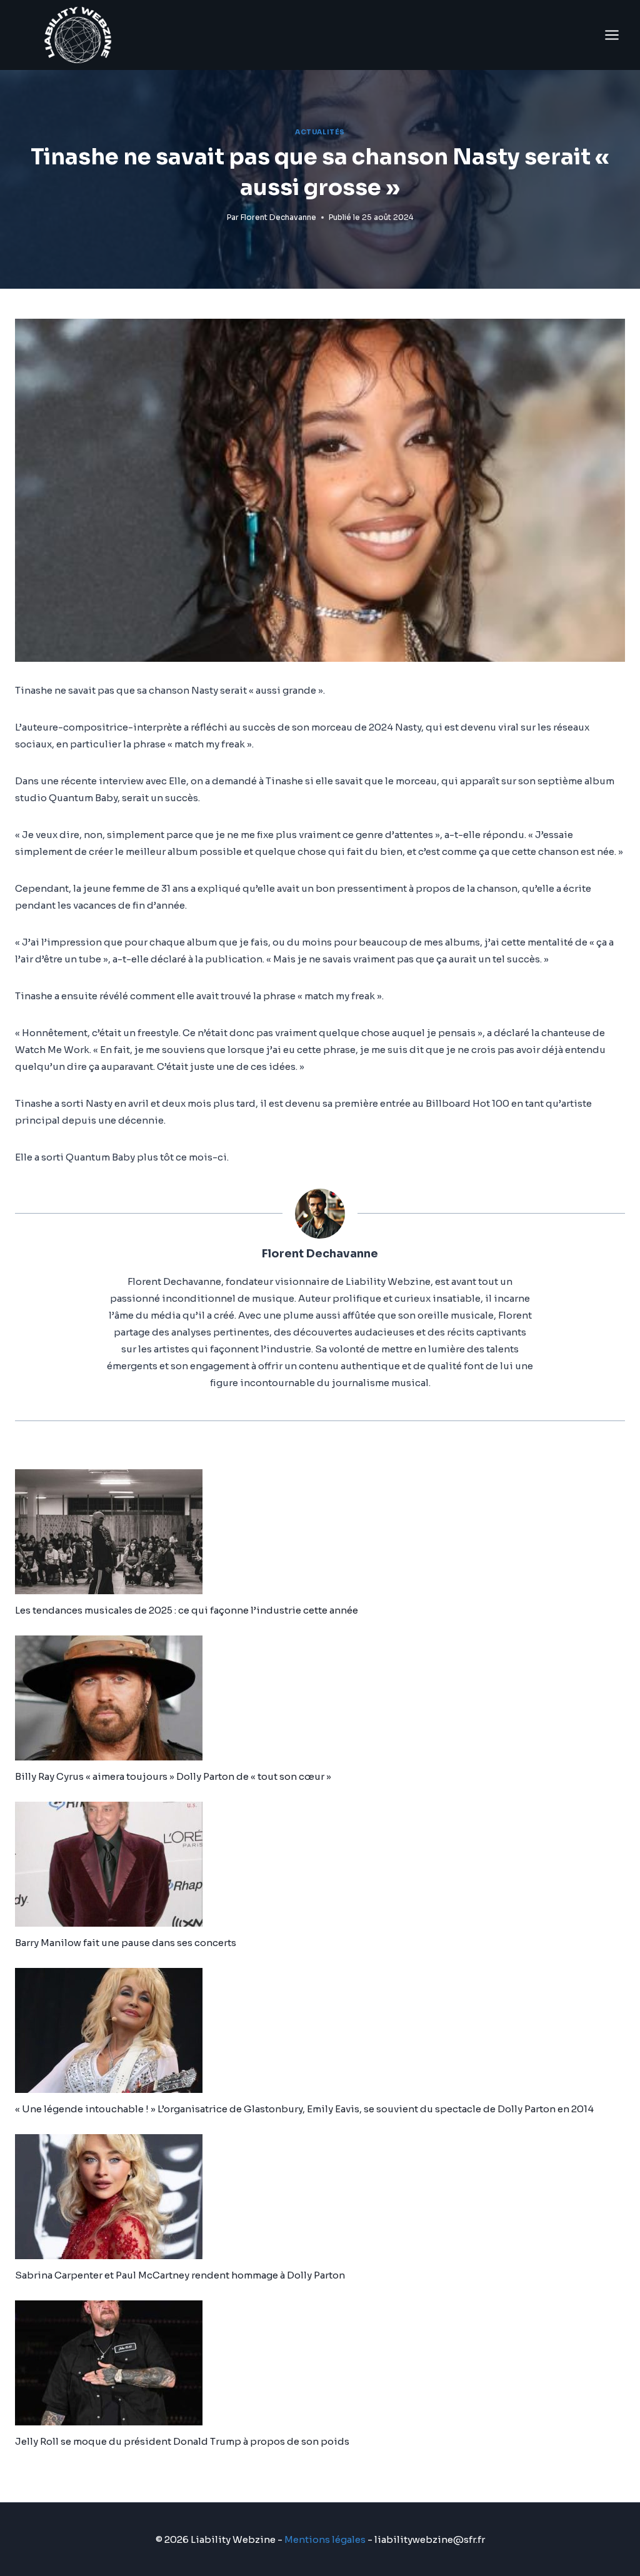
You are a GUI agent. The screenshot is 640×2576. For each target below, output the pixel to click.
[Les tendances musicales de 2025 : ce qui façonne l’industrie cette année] (320, 1532)
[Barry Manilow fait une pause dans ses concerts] (320, 1864)
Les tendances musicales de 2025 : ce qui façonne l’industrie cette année (187, 1610)
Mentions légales (325, 2539)
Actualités (320, 132)
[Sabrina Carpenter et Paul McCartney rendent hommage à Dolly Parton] (320, 2197)
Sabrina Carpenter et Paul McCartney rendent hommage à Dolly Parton (180, 2275)
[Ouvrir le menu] (612, 35)
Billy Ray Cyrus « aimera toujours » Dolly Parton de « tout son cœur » (173, 1776)
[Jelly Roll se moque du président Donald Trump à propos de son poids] (320, 2363)
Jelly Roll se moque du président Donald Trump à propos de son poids (182, 2441)
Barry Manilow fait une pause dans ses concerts (126, 1943)
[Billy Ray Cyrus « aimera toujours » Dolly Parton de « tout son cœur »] (320, 1698)
